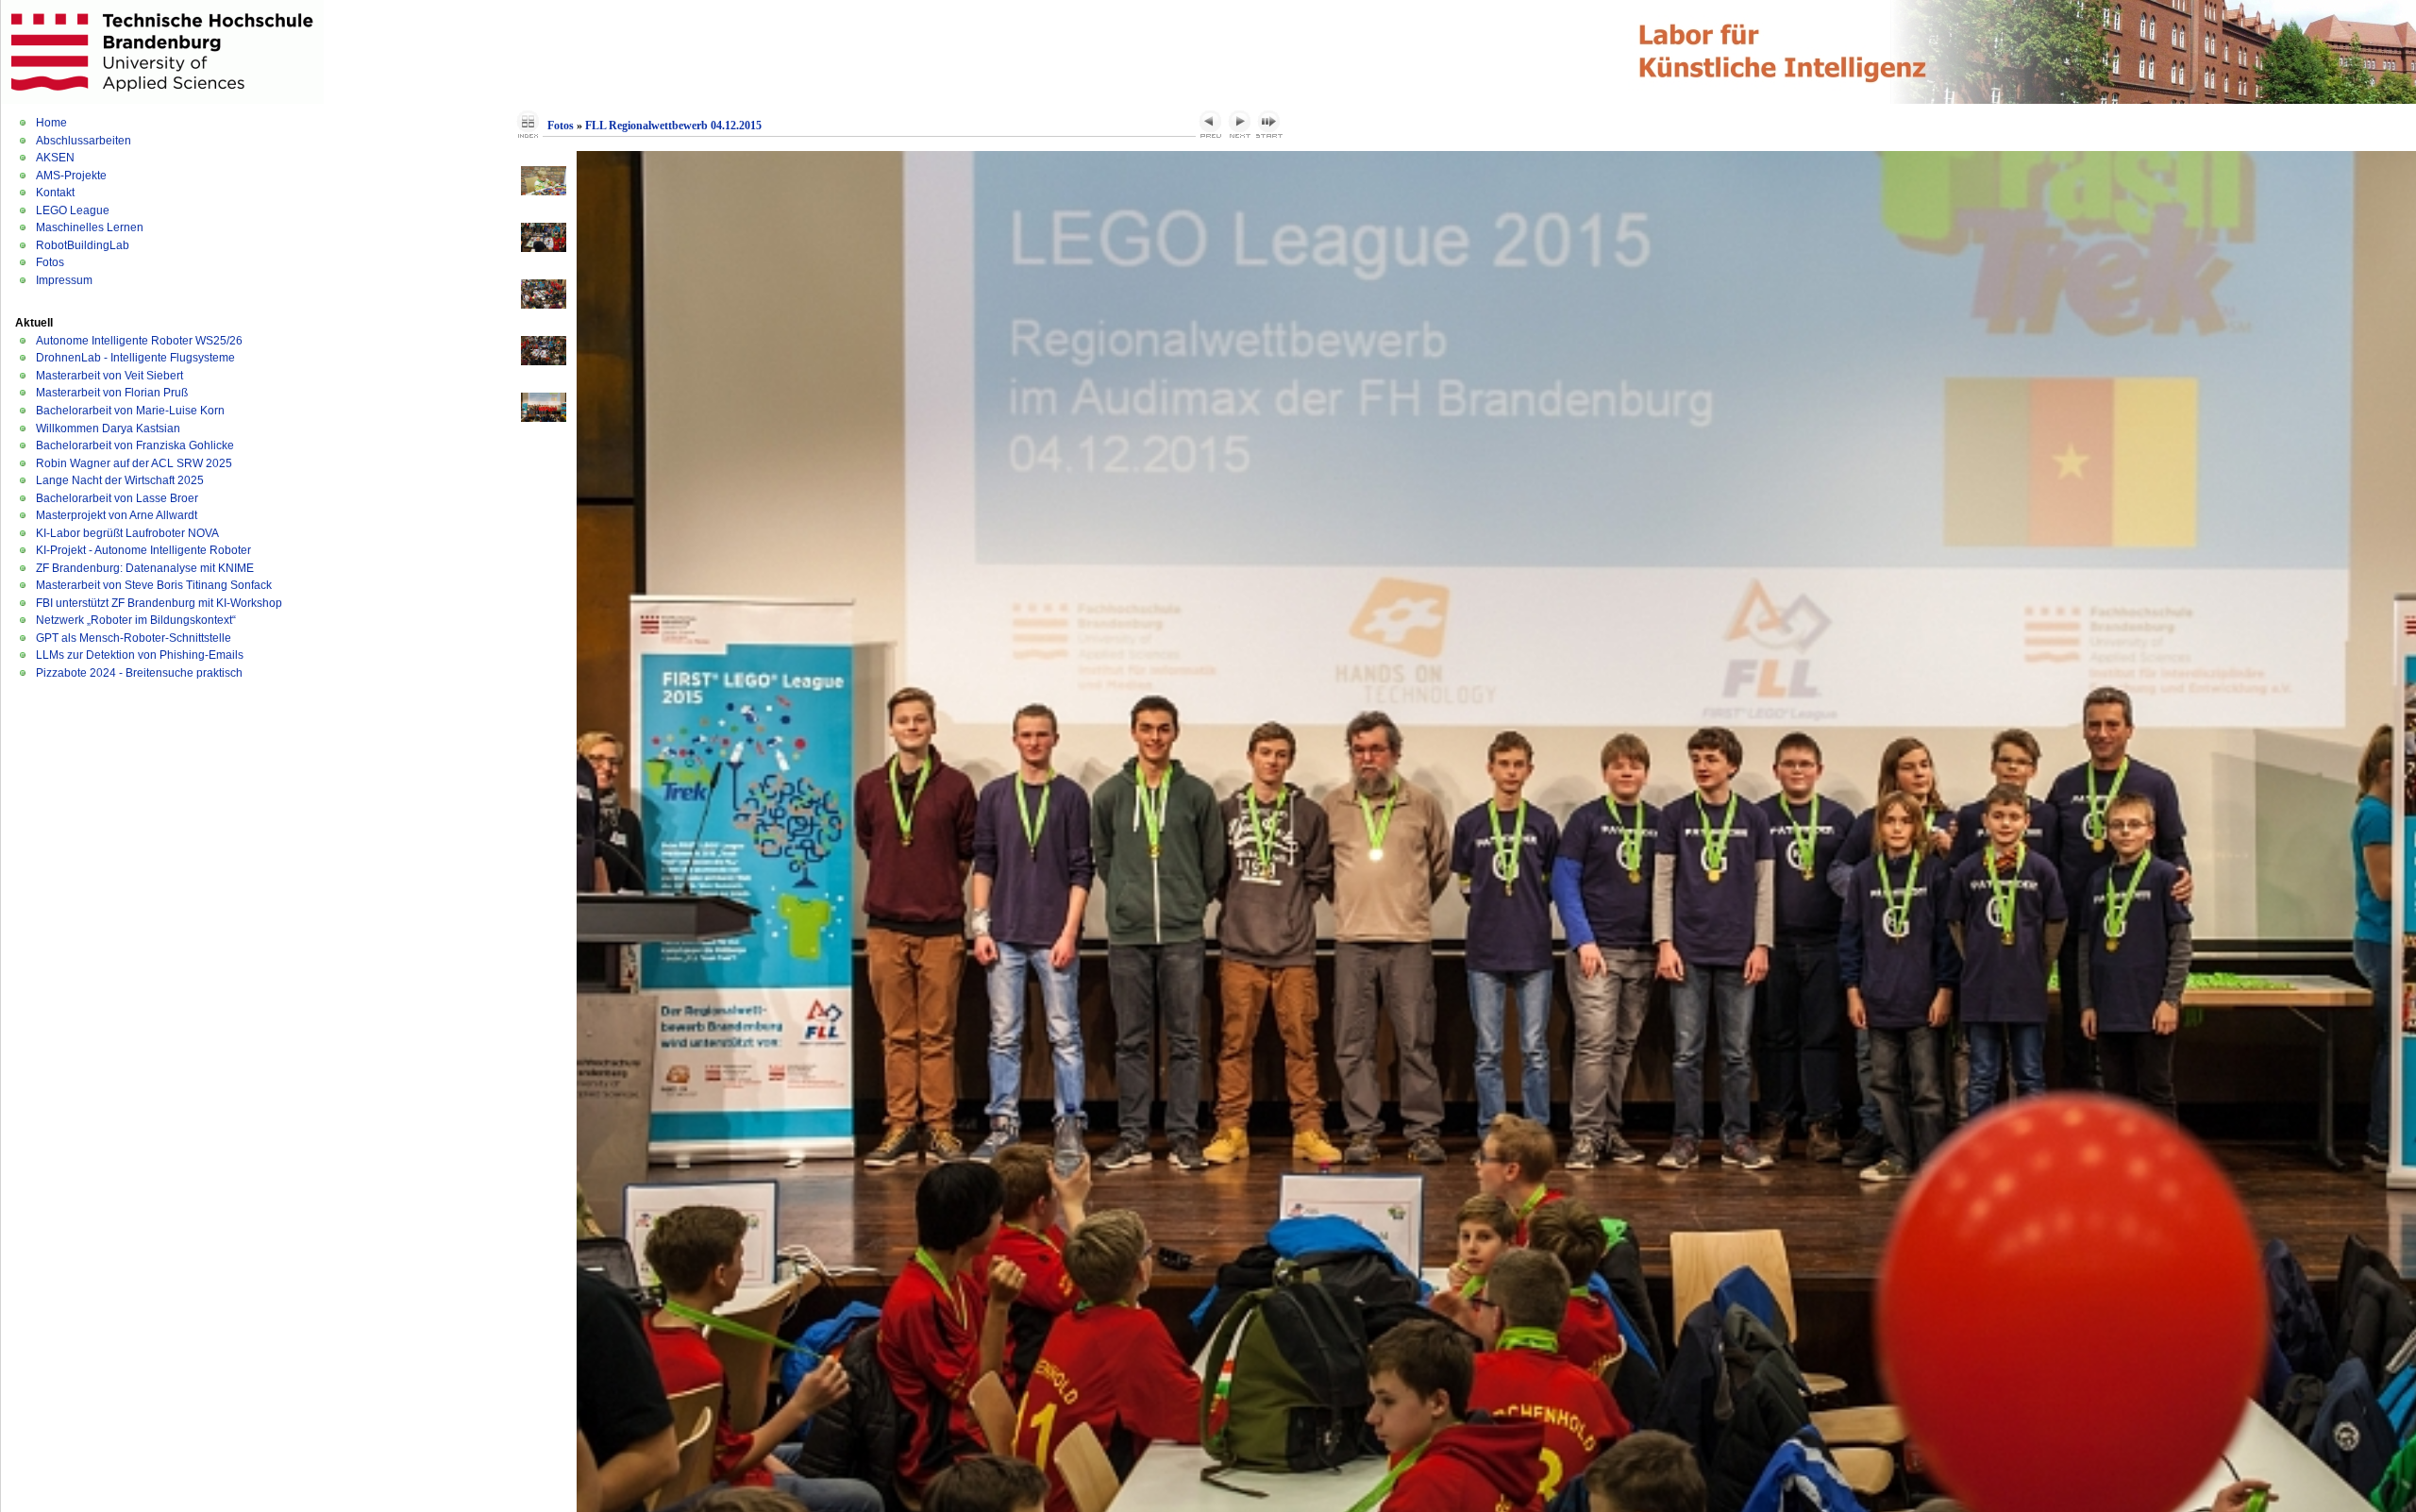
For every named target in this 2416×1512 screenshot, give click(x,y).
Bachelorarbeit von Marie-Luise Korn (130, 411)
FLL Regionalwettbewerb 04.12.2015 (673, 126)
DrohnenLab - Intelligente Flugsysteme (135, 358)
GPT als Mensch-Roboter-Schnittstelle (134, 638)
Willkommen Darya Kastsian (108, 428)
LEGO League (73, 210)
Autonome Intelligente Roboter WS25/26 (139, 341)
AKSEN (55, 158)
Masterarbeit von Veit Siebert (109, 376)
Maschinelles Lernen (90, 227)
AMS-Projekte (71, 176)
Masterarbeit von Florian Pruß (112, 393)
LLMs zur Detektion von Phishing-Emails (140, 655)
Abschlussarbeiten (84, 141)
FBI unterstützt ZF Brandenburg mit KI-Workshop (159, 603)
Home (51, 123)
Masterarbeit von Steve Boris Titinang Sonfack (154, 585)
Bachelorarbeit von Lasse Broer (117, 498)
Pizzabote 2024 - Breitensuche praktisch (139, 673)
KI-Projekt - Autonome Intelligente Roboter (143, 550)
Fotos (50, 262)
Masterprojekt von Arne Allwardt (117, 515)
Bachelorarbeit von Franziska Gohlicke (135, 445)
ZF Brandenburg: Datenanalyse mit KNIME (145, 568)
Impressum (64, 280)
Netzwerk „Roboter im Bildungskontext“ (136, 620)
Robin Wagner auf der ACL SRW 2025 (134, 463)
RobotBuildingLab (83, 245)
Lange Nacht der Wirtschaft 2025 (120, 480)
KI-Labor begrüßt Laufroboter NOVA (127, 533)
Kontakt (55, 193)
